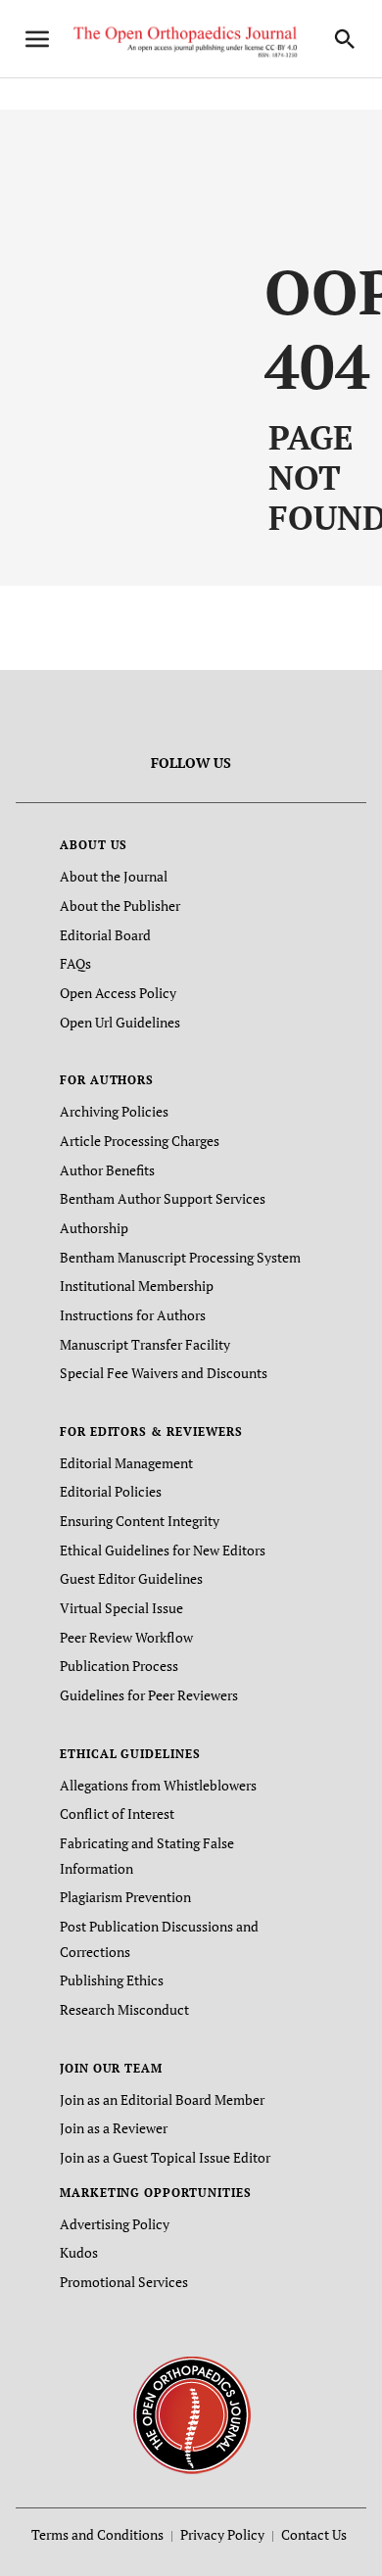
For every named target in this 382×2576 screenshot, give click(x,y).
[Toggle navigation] (37, 39)
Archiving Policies (114, 1111)
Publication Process (119, 1666)
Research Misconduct (124, 2009)
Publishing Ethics (112, 1980)
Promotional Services (124, 2282)
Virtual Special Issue (121, 1608)
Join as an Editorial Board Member (162, 2099)
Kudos (79, 2252)
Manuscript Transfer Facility (145, 1344)
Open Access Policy (118, 993)
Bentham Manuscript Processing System (180, 1257)
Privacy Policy (222, 2534)
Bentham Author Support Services (163, 1198)
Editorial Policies (111, 1491)
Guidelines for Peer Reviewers (149, 1695)
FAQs (75, 963)
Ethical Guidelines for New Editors (163, 1550)
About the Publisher (120, 906)
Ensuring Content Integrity (140, 1521)
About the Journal (114, 876)
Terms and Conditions (97, 2534)
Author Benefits (107, 1170)
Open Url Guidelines (120, 1022)
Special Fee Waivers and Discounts (164, 1373)
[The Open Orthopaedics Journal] (191, 2413)
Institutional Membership (137, 1286)
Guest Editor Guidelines (131, 1578)
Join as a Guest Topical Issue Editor (165, 2157)
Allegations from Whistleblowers (158, 1785)
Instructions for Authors (133, 1315)
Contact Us (314, 2534)
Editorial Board (105, 935)
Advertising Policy (115, 2224)
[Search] (345, 39)
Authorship (94, 1228)
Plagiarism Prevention (125, 1897)
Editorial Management (126, 1463)
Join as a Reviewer (114, 2128)
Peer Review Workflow (126, 1637)
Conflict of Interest (117, 1813)
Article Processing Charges (140, 1141)
